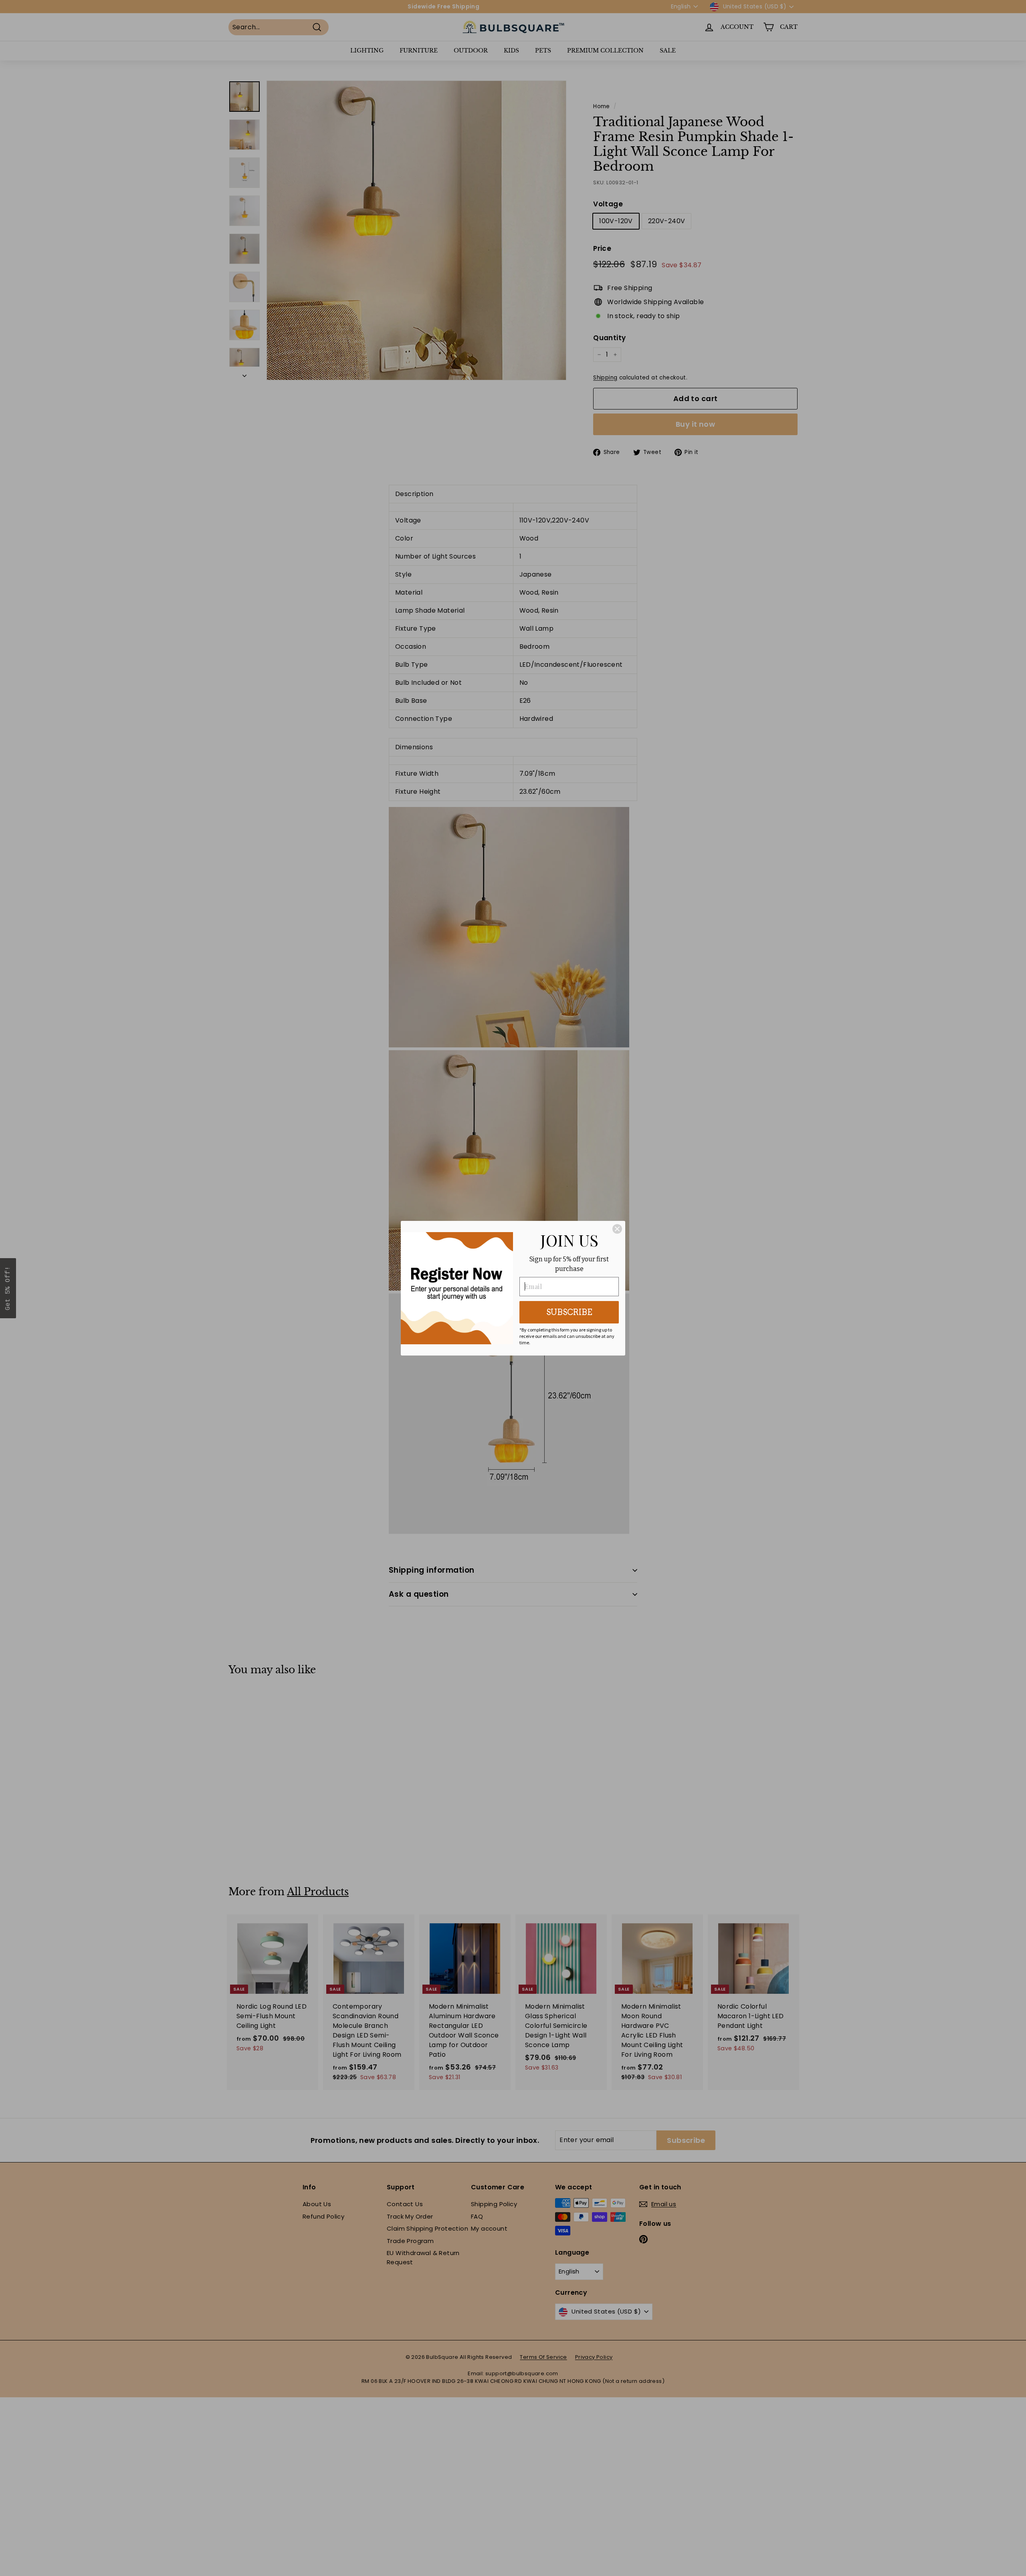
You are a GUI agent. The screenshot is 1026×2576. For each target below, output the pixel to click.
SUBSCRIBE (569, 1312)
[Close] (617, 1229)
